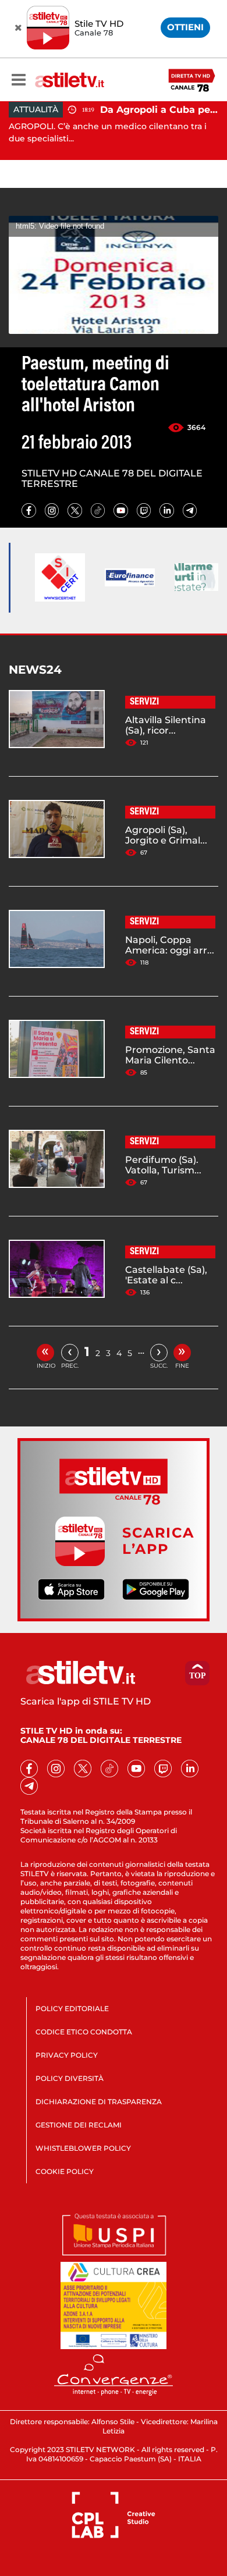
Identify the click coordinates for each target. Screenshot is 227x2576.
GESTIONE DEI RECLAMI (79, 2125)
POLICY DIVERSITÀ (70, 2078)
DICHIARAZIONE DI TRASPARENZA (99, 2102)
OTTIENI (185, 27)
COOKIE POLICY (65, 2171)
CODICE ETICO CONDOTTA (84, 2032)
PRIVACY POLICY (67, 2055)
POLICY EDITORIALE (72, 2009)
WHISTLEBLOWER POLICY (83, 2148)
